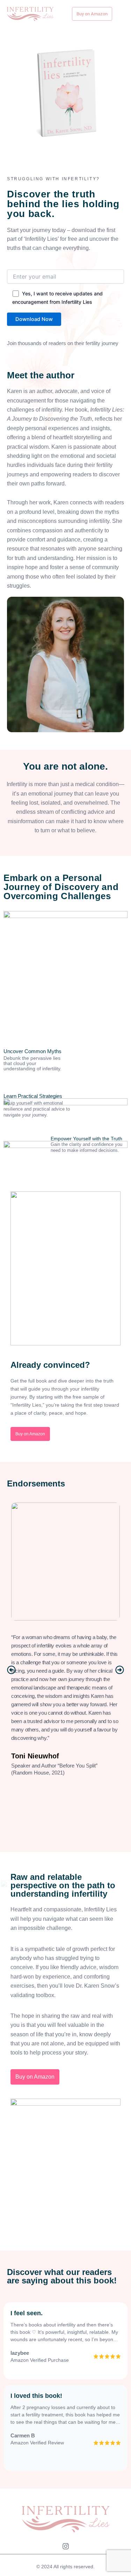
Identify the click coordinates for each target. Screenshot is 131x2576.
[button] (11, 1670)
